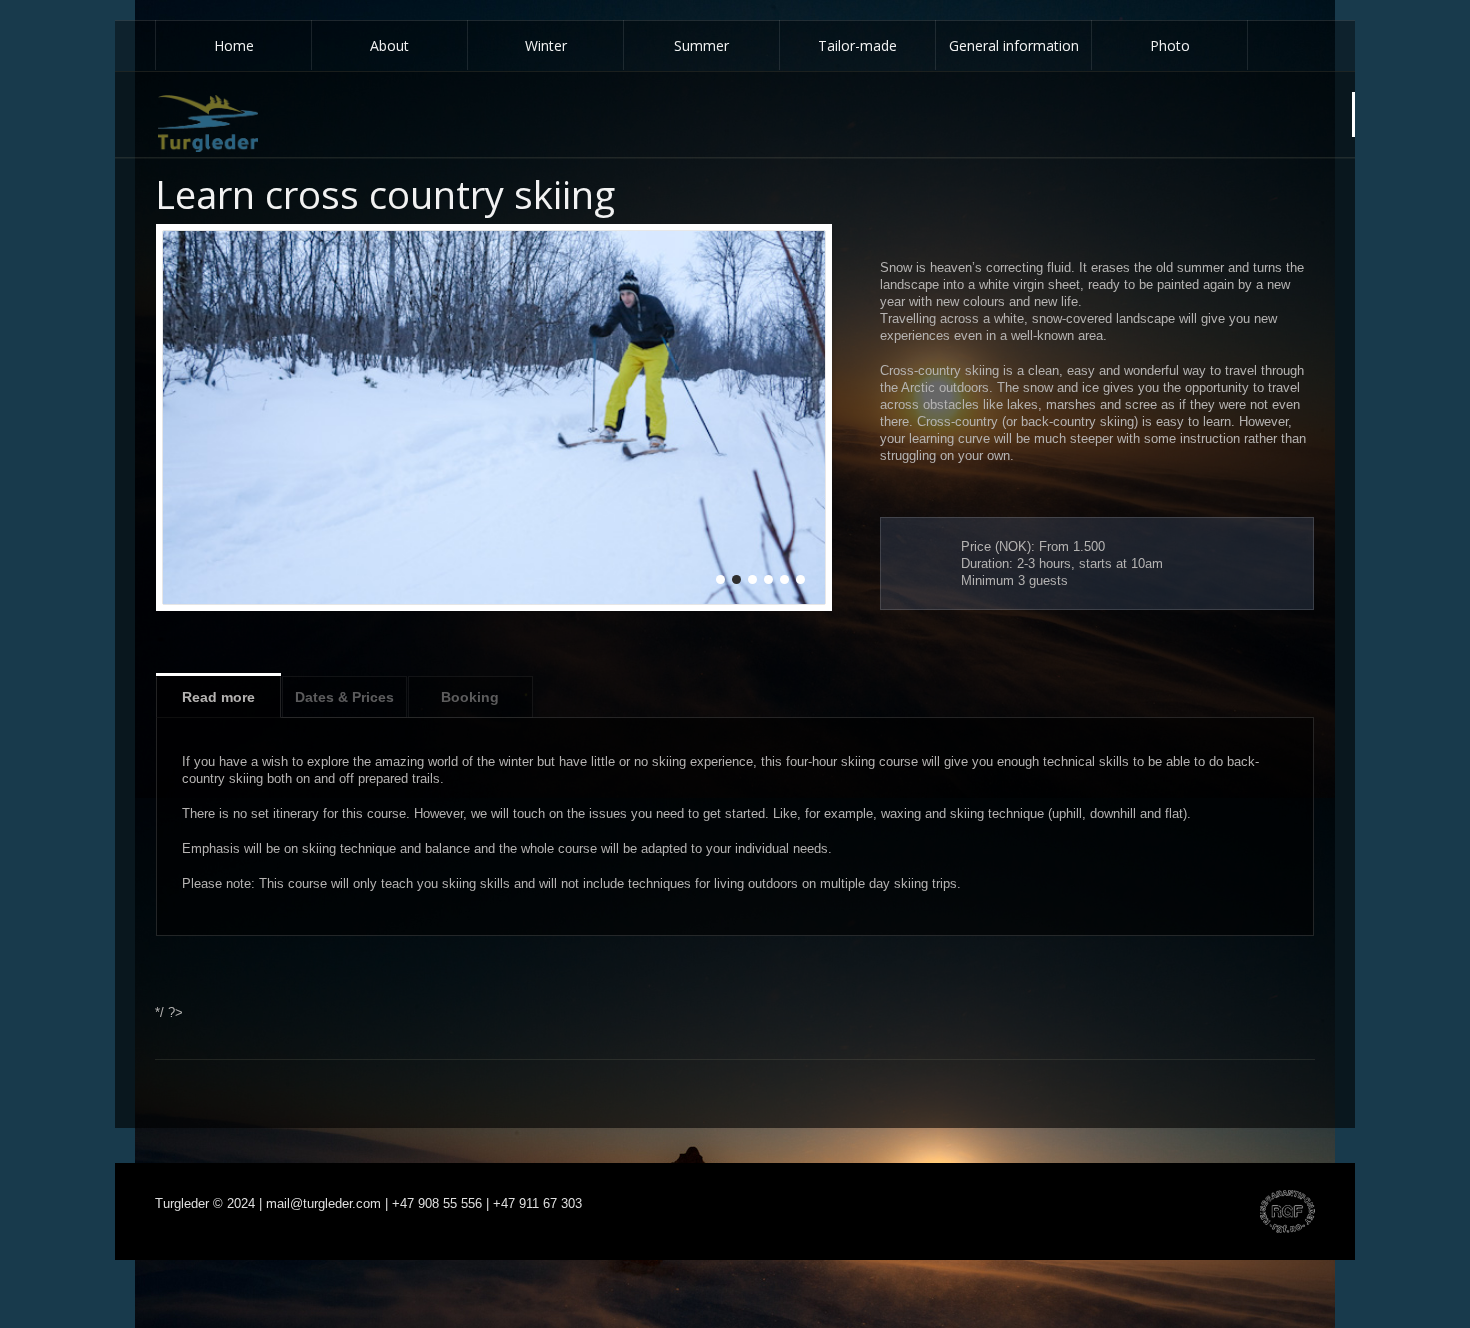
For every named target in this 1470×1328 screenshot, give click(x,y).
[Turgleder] (208, 123)
